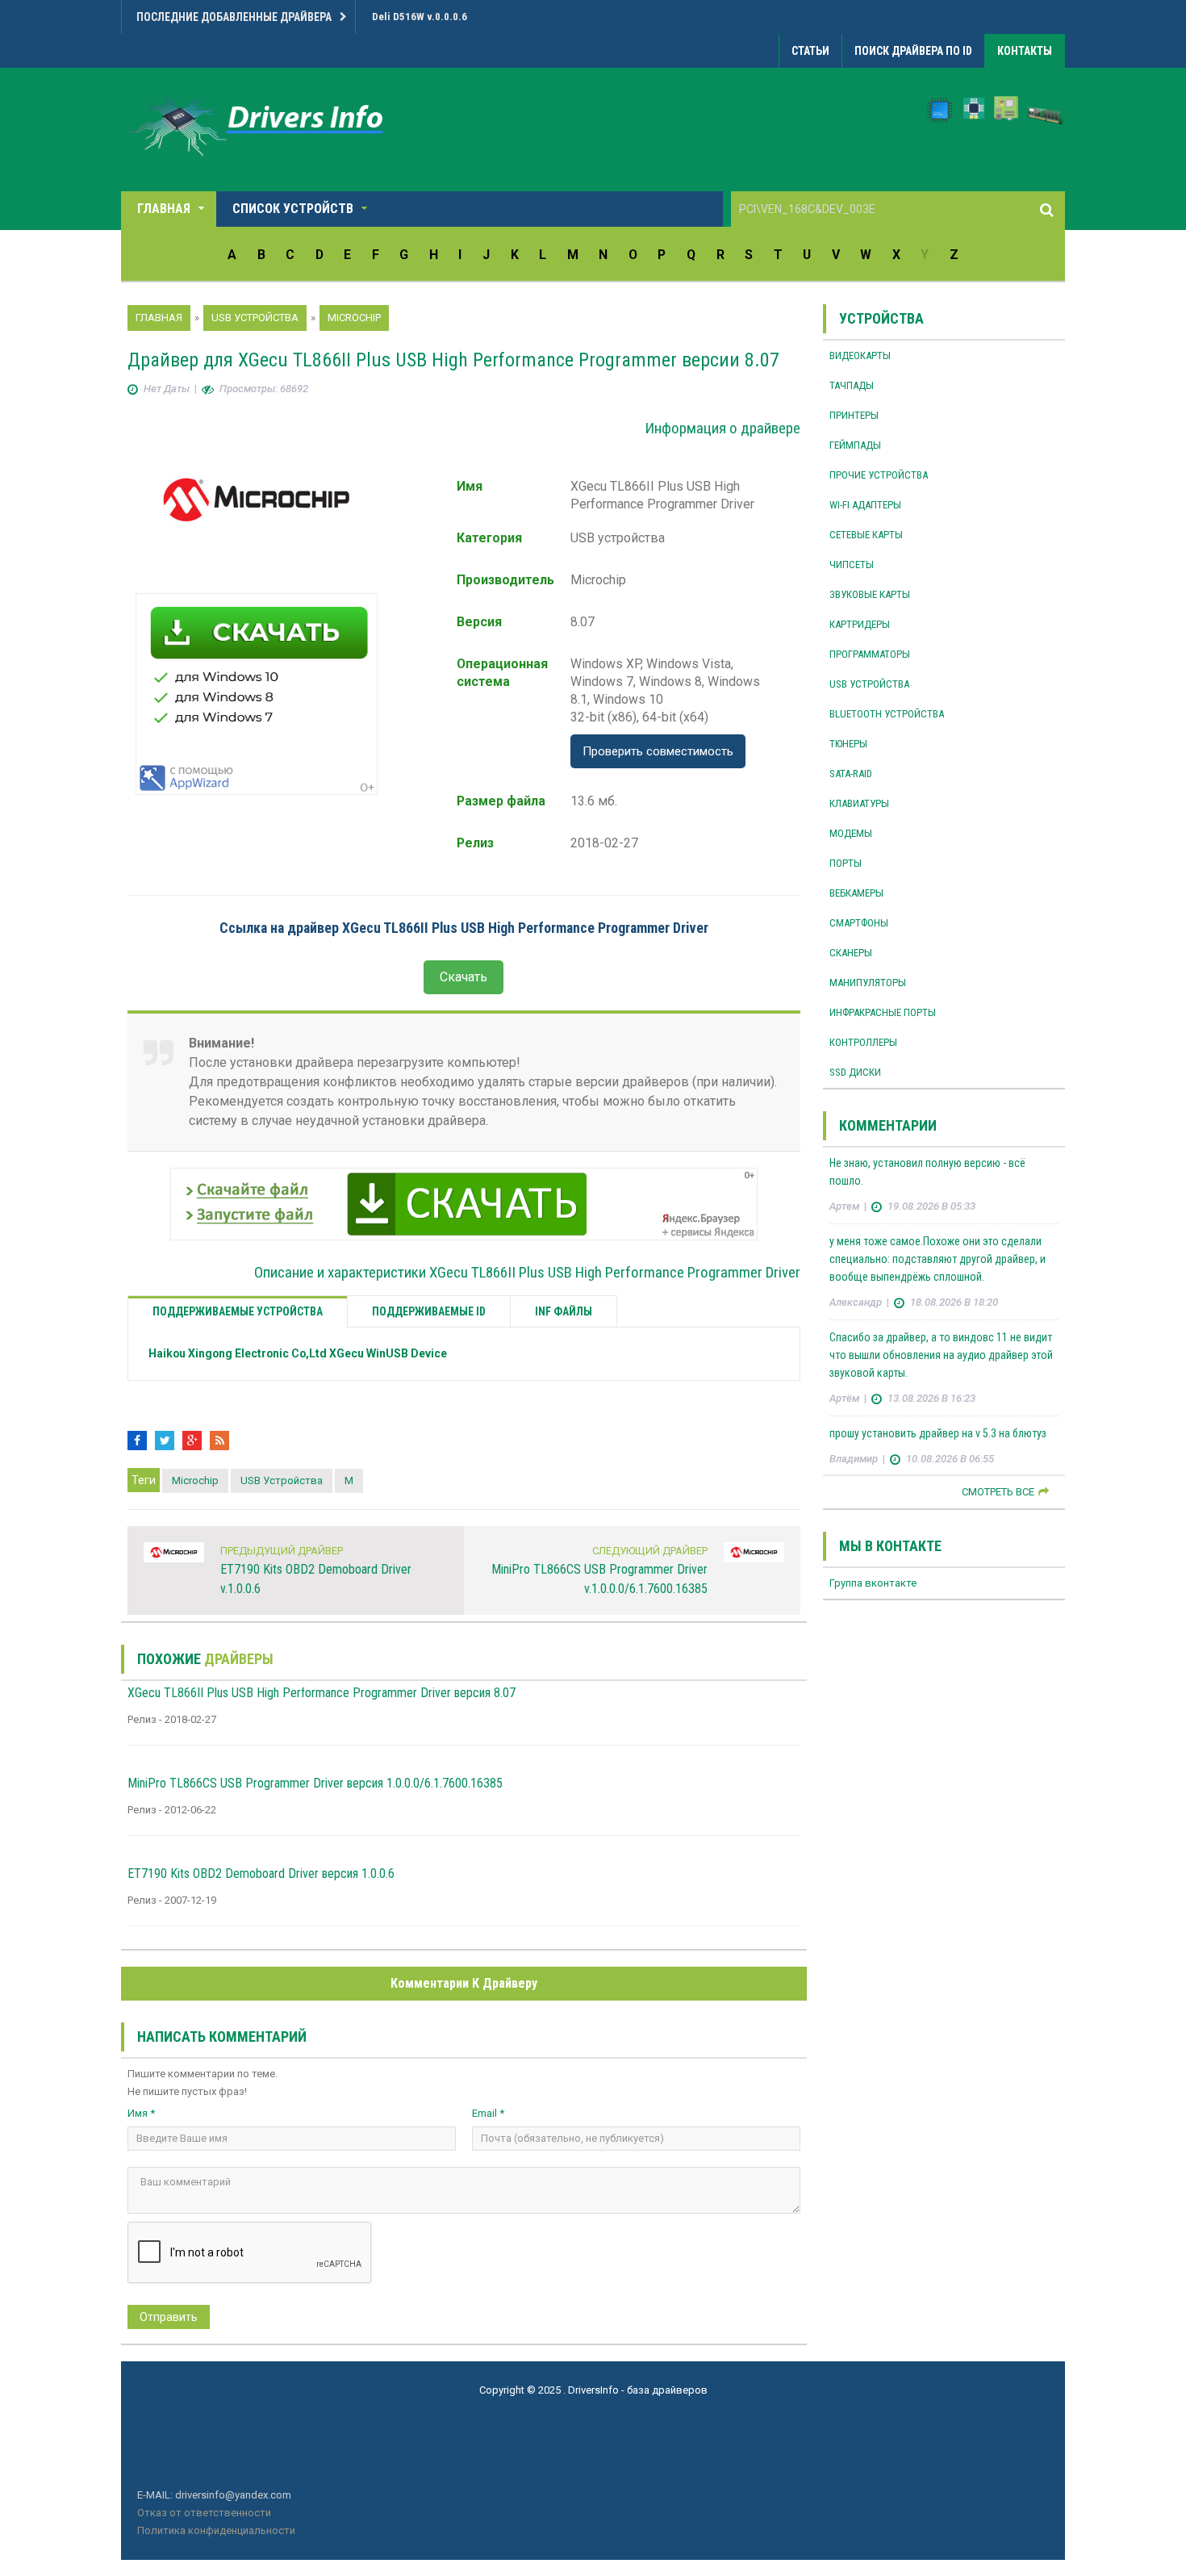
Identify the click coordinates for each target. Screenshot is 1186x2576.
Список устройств (293, 209)
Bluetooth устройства (887, 714)
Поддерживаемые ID (429, 1311)
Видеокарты (860, 355)
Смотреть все (998, 1492)
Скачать (464, 977)
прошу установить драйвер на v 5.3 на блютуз (938, 1433)
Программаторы (870, 654)
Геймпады (855, 445)
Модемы (851, 833)
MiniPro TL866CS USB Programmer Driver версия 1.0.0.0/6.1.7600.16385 (315, 1783)
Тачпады (852, 385)
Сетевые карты (866, 535)
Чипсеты (852, 565)
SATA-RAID (851, 774)
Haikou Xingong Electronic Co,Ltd (298, 1353)
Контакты (1025, 51)
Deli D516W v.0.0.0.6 (420, 17)
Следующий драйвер (650, 1551)
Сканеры (851, 953)
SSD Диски (855, 1072)
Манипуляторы (868, 983)
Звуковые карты (870, 594)
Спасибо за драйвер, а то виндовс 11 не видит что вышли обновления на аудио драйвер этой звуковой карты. (941, 1355)
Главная (164, 209)
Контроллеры (863, 1042)
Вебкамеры (856, 893)
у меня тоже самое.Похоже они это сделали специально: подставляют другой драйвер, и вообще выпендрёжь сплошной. (938, 1259)
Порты (846, 863)
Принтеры (854, 415)
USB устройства (282, 1480)
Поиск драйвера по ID (913, 51)
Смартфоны (859, 923)
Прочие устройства (879, 475)
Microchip (195, 1480)
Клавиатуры (859, 803)
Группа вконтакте (873, 1583)
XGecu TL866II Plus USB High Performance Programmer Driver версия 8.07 (322, 1693)
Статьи (810, 51)
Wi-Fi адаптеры (865, 505)
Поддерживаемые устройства (238, 1311)
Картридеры (860, 624)
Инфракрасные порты (883, 1012)
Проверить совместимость (658, 751)
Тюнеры (848, 744)
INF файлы (564, 1311)
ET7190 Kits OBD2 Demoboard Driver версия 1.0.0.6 (261, 1873)
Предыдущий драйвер (282, 1551)
